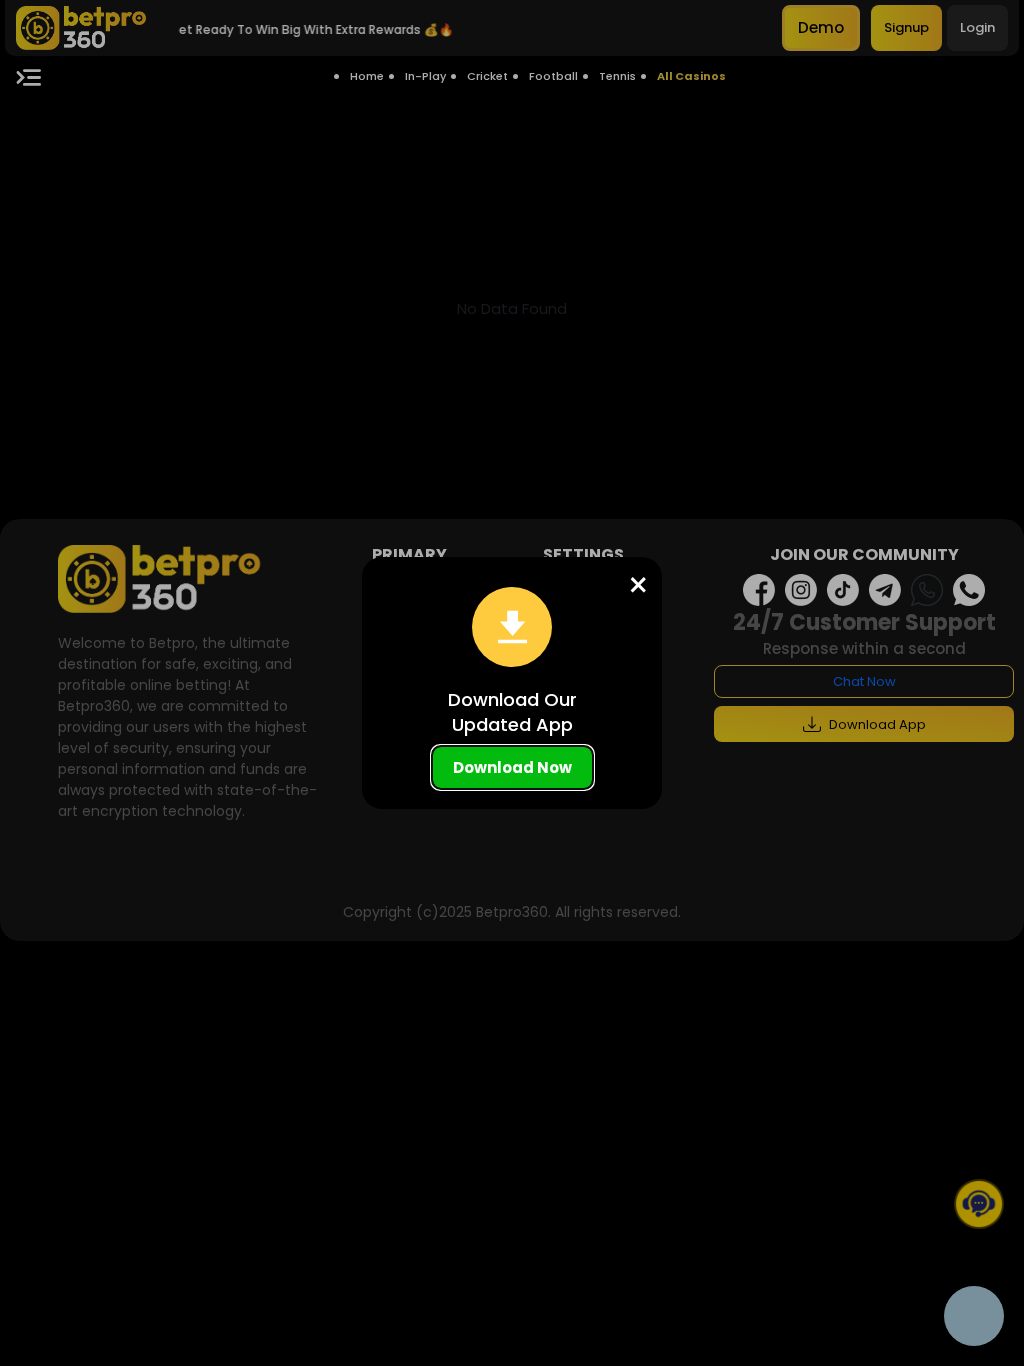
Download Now (512, 767)
